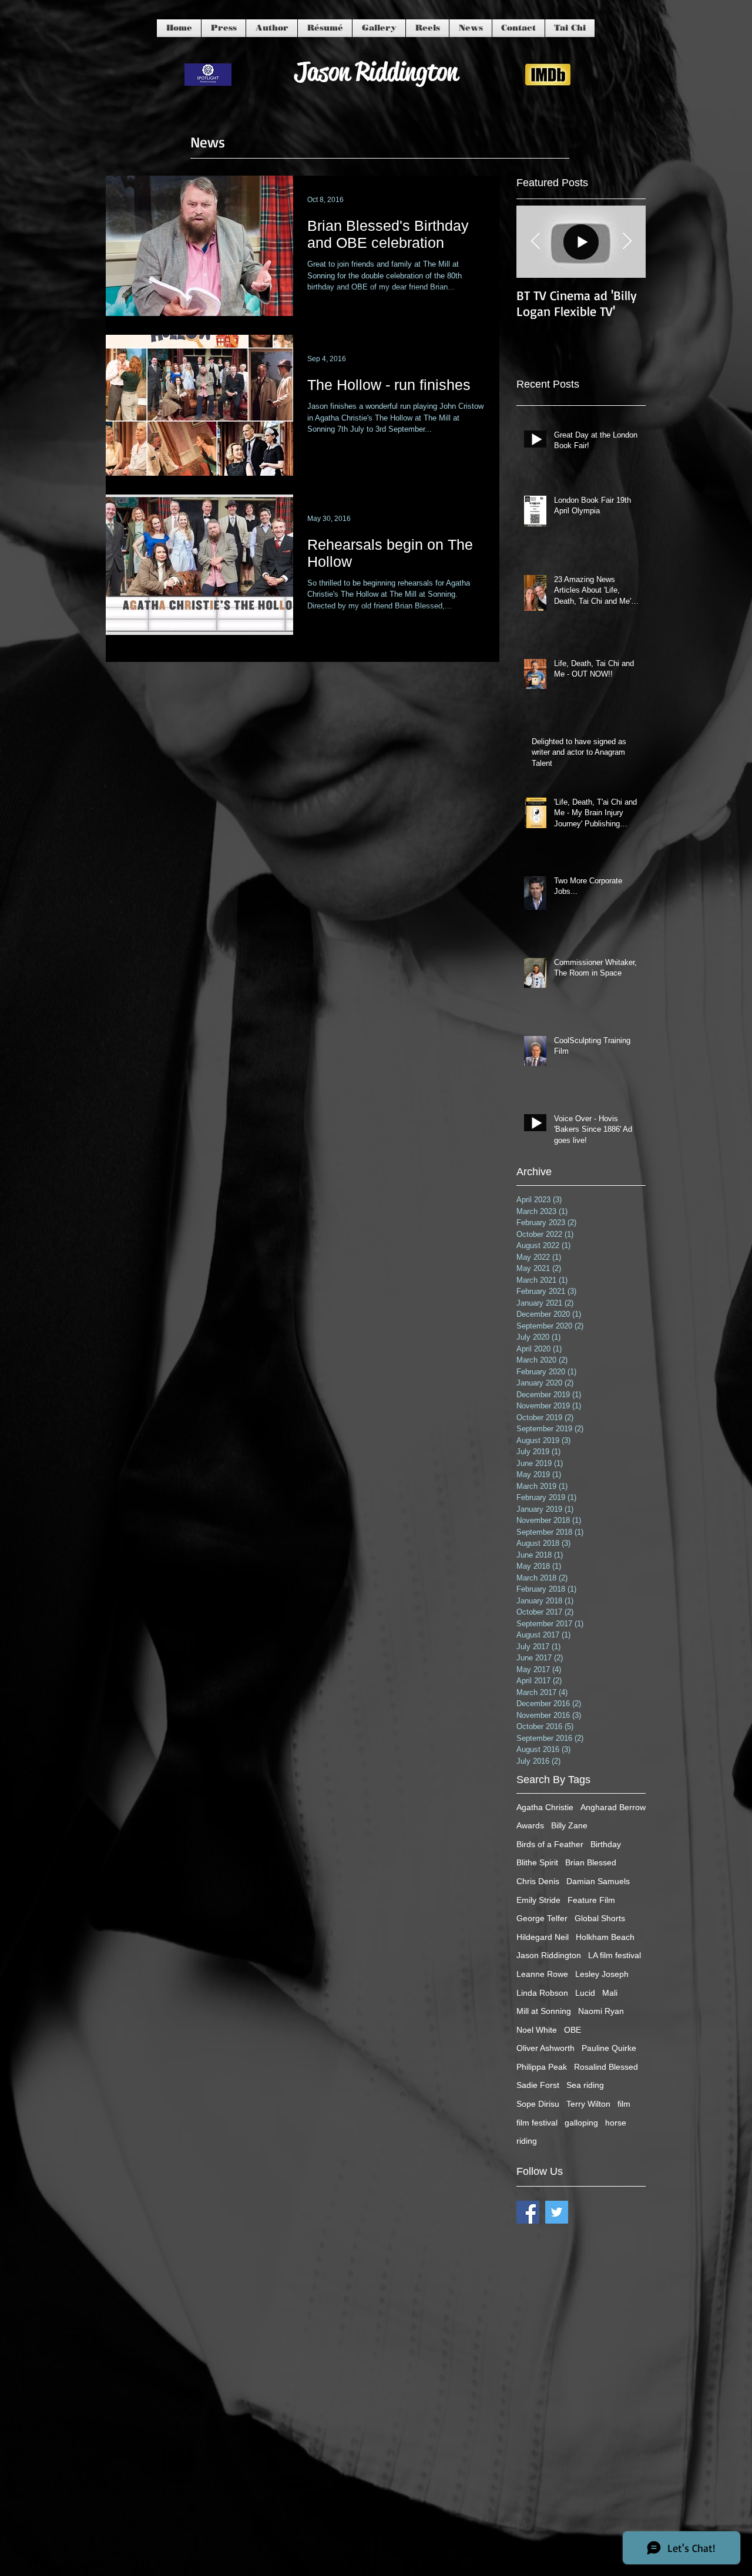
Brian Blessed (591, 1862)
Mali (610, 1993)
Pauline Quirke (609, 2048)
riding (527, 2141)
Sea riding (585, 2085)
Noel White (537, 2030)
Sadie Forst (538, 2085)
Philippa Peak (542, 2067)
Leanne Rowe (542, 1974)
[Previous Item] (535, 242)
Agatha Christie (545, 1807)
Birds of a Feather (550, 1844)
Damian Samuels (598, 1881)
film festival (537, 2123)
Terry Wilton (588, 2104)
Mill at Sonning (544, 2011)
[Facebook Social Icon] (528, 2212)
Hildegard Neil (543, 1937)
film (624, 2104)
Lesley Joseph (602, 1974)
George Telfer (542, 1918)
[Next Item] (627, 242)
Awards (530, 1825)
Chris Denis (538, 1881)
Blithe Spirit (537, 1862)
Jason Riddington (549, 1955)
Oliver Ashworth (545, 2048)
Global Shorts (600, 1918)
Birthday (606, 1844)
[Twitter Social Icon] (557, 2212)
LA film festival (615, 1955)
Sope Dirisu (538, 2104)
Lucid (585, 1993)
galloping (581, 2123)
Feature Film (591, 1900)
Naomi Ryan (601, 2011)
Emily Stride (538, 1900)
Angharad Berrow (613, 1807)
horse (616, 2123)
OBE (573, 2030)
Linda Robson (542, 1993)
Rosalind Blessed (606, 2067)
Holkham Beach (605, 1937)
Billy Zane (569, 1825)
